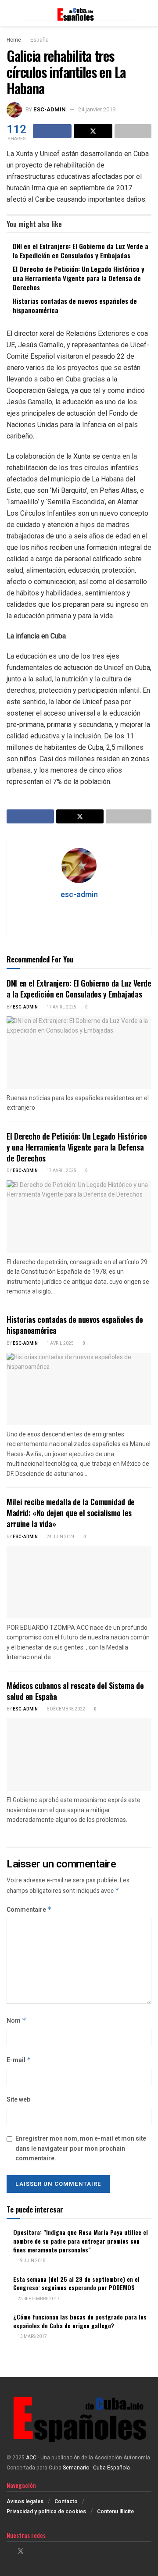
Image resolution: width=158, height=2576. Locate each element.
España (39, 40)
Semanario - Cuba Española (97, 2468)
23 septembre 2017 (38, 2299)
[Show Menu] (10, 13)
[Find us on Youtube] (43, 2551)
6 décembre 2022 (65, 1709)
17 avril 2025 (61, 1007)
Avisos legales (25, 2501)
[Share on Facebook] (52, 131)
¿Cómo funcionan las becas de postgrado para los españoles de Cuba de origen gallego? (80, 2321)
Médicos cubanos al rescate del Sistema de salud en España (75, 1691)
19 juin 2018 (31, 2261)
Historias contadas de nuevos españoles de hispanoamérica (75, 305)
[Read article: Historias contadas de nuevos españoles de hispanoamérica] (79, 1389)
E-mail (19, 2060)
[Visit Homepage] (79, 13)
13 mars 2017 (32, 2337)
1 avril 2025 (60, 1343)
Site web (18, 2100)
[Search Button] (148, 13)
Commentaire (29, 1910)
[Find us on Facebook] (9, 2551)
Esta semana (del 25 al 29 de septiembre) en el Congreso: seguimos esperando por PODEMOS (76, 2283)
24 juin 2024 (60, 1537)
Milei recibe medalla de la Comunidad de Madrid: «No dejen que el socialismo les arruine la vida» (71, 1513)
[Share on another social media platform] (133, 131)
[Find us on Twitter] (21, 2551)
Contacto (66, 2501)
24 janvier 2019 (97, 109)
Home (14, 40)
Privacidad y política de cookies (46, 2512)
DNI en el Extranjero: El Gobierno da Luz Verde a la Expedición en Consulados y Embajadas (81, 251)
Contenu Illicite (115, 2512)
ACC (31, 2458)
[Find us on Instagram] (32, 2551)
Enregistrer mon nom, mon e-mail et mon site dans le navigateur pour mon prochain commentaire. (81, 2148)
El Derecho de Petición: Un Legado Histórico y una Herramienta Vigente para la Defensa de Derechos (79, 278)
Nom (16, 2021)
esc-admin (50, 109)
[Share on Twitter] (93, 131)
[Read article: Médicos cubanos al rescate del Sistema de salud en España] (79, 1755)
